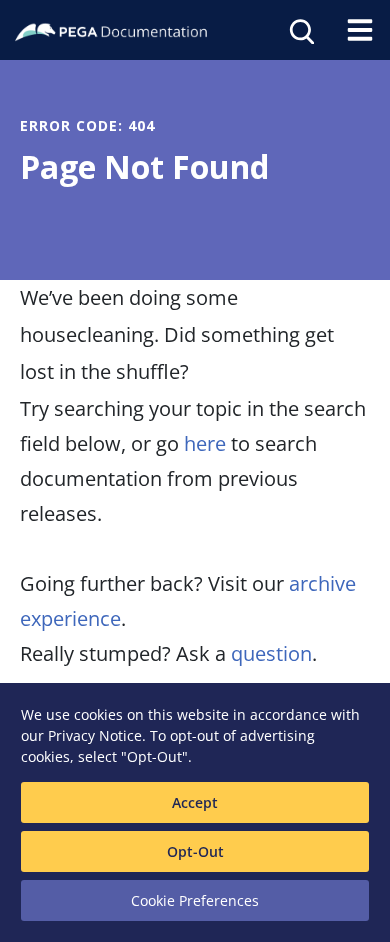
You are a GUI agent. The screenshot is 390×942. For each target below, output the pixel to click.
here (205, 443)
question (271, 653)
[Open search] (300, 30)
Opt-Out (195, 851)
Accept (195, 802)
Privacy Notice (95, 735)
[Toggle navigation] (360, 30)
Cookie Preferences (195, 900)
